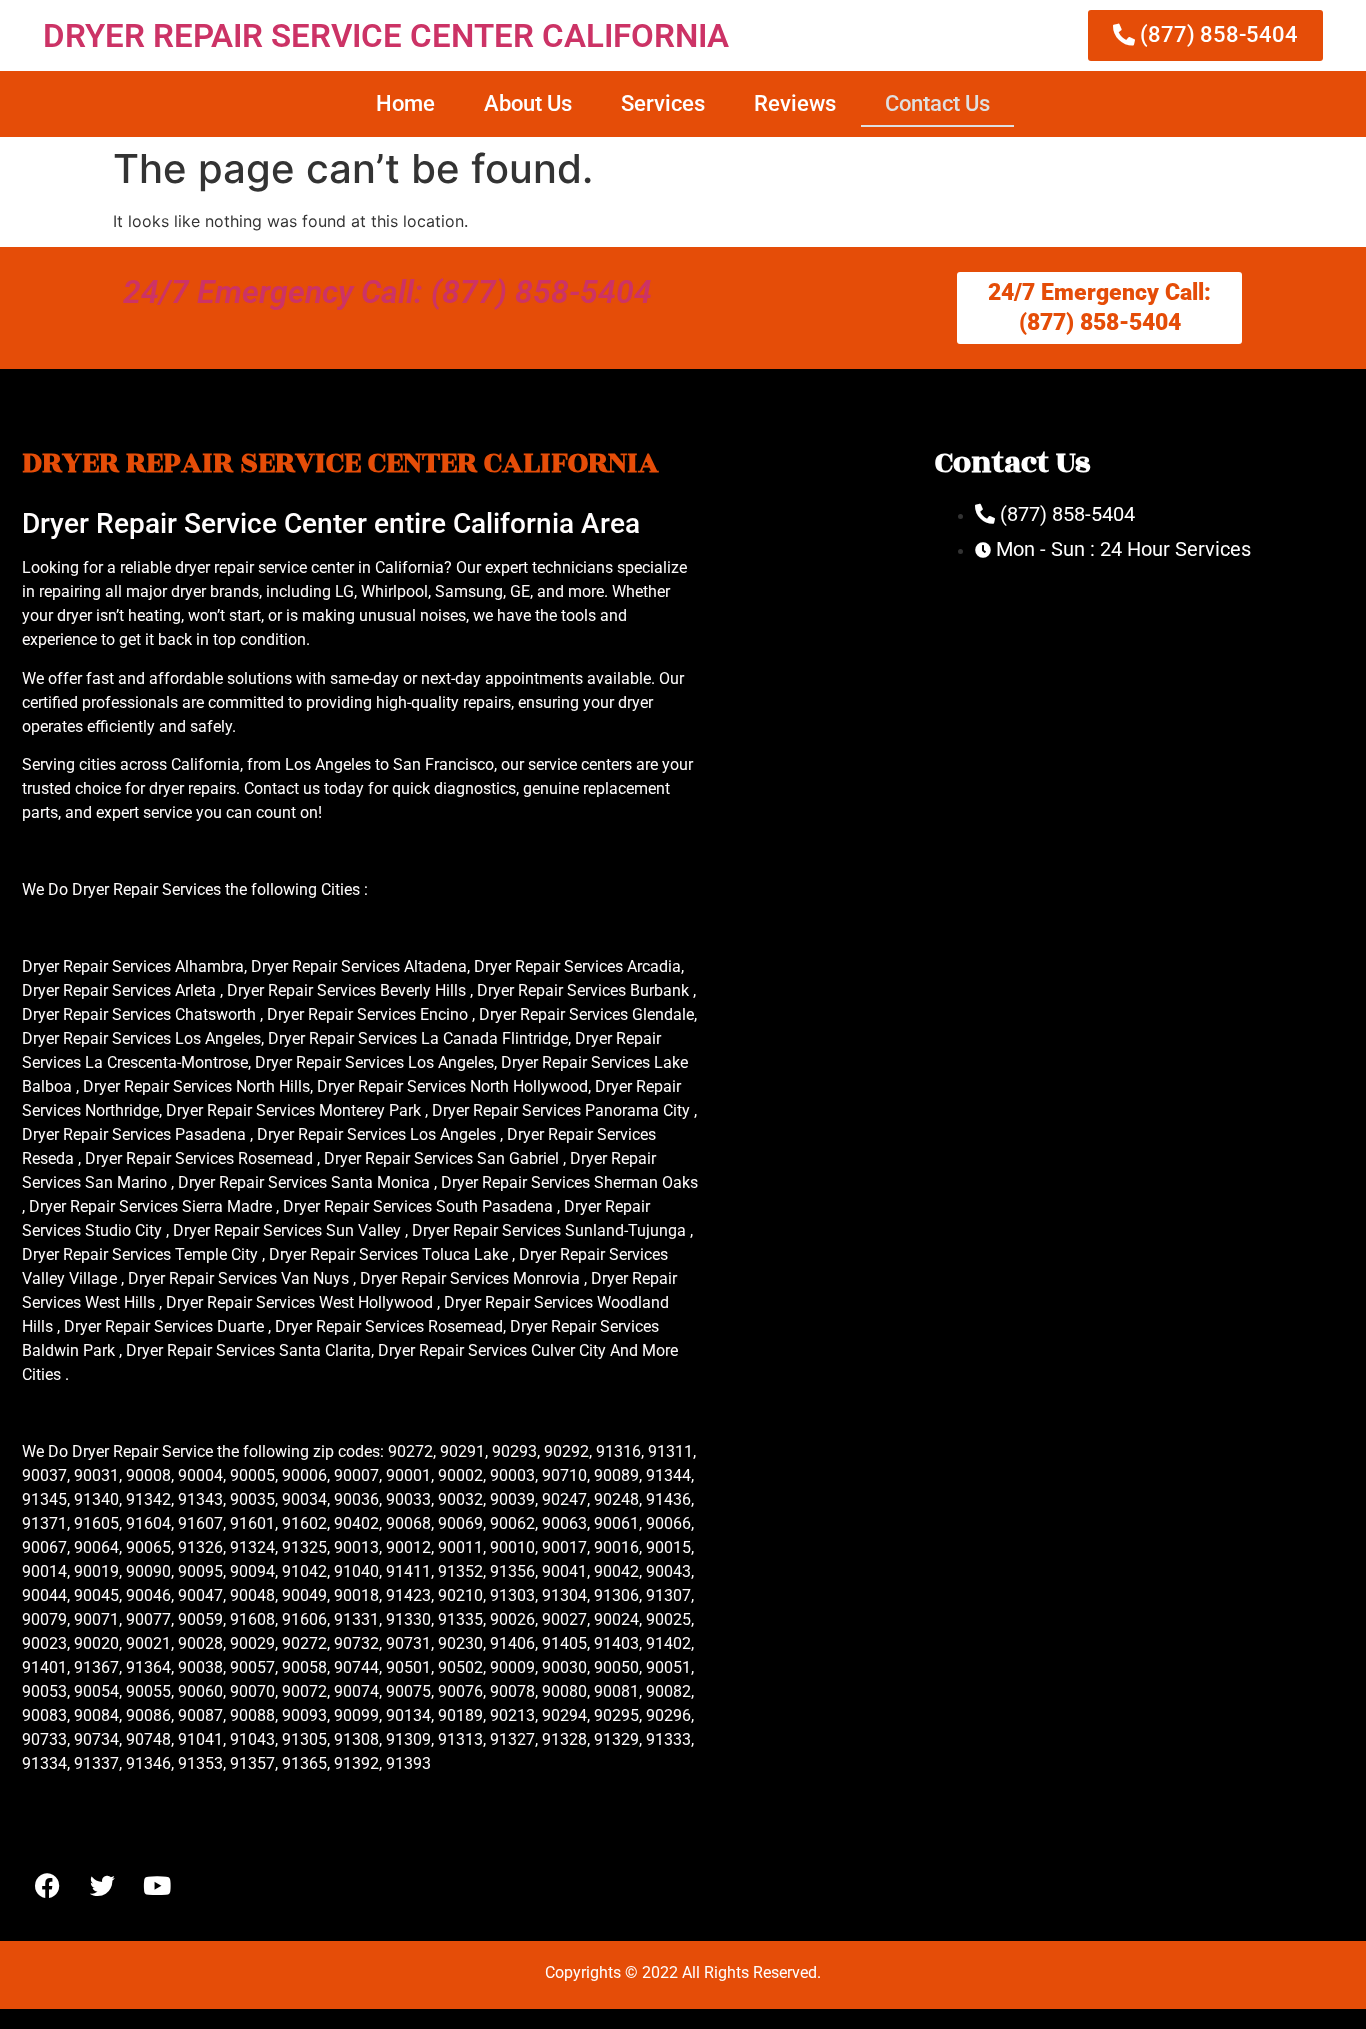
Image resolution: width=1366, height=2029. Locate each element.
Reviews (795, 103)
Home (405, 103)
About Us (528, 103)
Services (663, 103)
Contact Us (937, 103)
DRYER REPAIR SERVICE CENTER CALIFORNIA (386, 35)
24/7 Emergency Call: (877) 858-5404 (387, 292)
